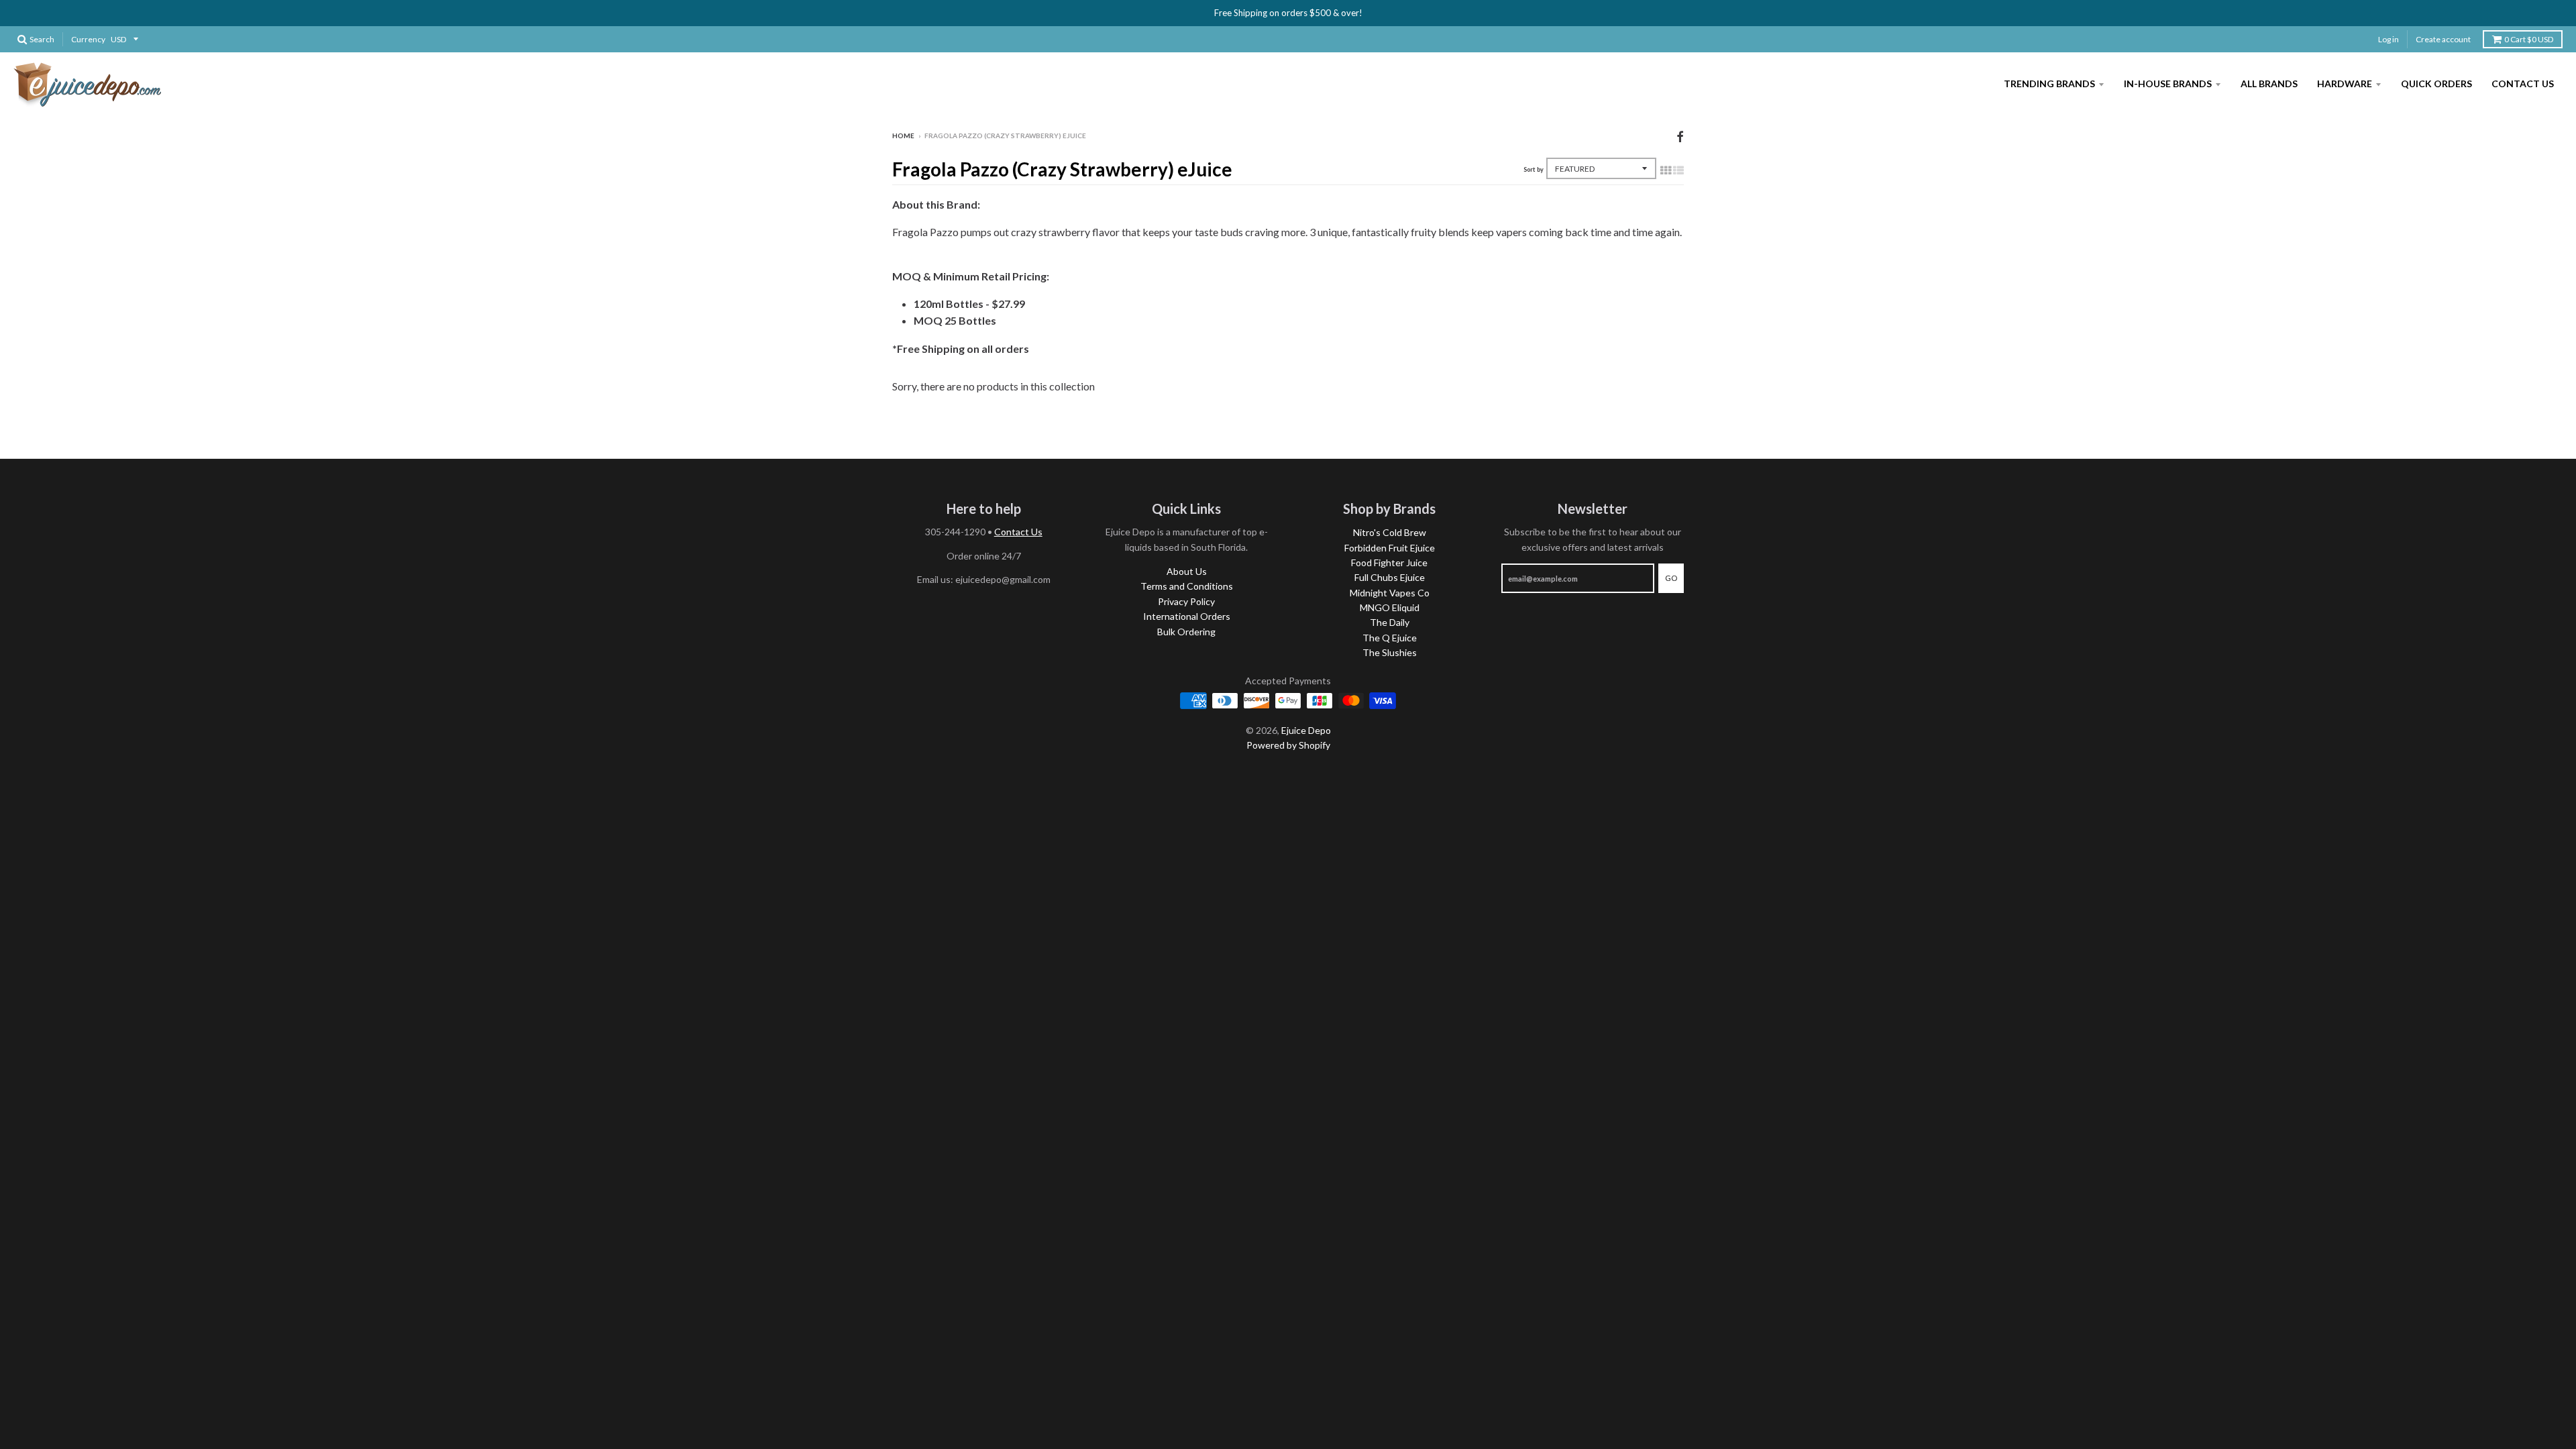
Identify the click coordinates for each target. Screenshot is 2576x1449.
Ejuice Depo (1306, 730)
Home (903, 136)
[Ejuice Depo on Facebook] (1680, 137)
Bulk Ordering (1186, 632)
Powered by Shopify (1288, 745)
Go (1671, 578)
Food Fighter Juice (1389, 562)
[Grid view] (1666, 170)
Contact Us (2523, 84)
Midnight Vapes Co (1390, 593)
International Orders (1187, 616)
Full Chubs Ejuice (1390, 577)
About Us (1187, 571)
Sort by (1534, 169)
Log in (2389, 39)
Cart (2529, 39)
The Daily (1390, 622)
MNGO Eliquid (1390, 607)
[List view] (1678, 170)
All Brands (2269, 84)
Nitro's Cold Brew (1390, 532)
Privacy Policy (1186, 601)
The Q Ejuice (1390, 638)
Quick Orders (2436, 84)
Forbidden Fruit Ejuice (1390, 548)
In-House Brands (2168, 84)
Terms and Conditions (1187, 586)
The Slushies (1390, 652)
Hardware (2345, 84)
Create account (2443, 39)
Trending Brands (2049, 84)
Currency (88, 39)
